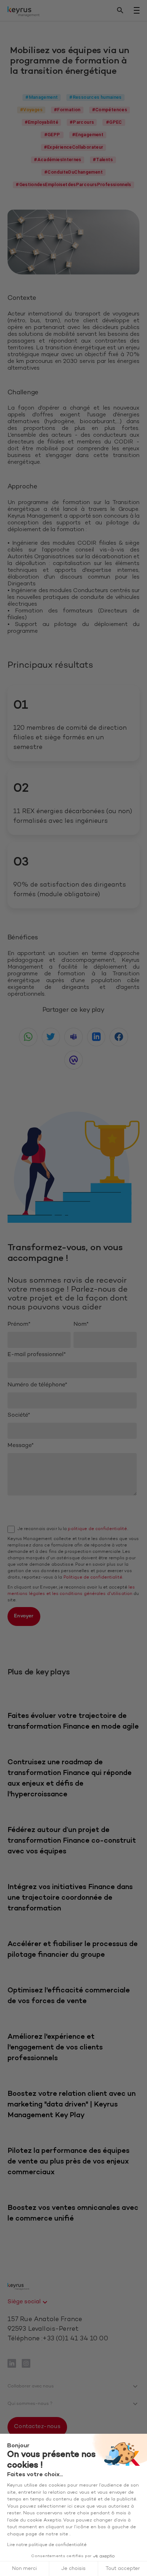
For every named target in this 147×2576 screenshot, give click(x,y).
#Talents (103, 160)
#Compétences (110, 110)
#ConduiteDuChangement (73, 172)
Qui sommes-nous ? (30, 2404)
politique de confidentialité (97, 1529)
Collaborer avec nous (31, 2386)
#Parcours (82, 122)
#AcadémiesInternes (58, 160)
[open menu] (137, 10)
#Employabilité (41, 122)
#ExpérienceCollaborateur (74, 147)
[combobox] (29, 2302)
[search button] (120, 11)
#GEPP (52, 135)
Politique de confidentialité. (93, 1577)
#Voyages (31, 110)
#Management (42, 97)
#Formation (67, 110)
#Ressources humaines (95, 97)
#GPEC (114, 122)
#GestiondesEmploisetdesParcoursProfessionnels (73, 184)
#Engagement (88, 135)
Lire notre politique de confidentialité (47, 2545)
